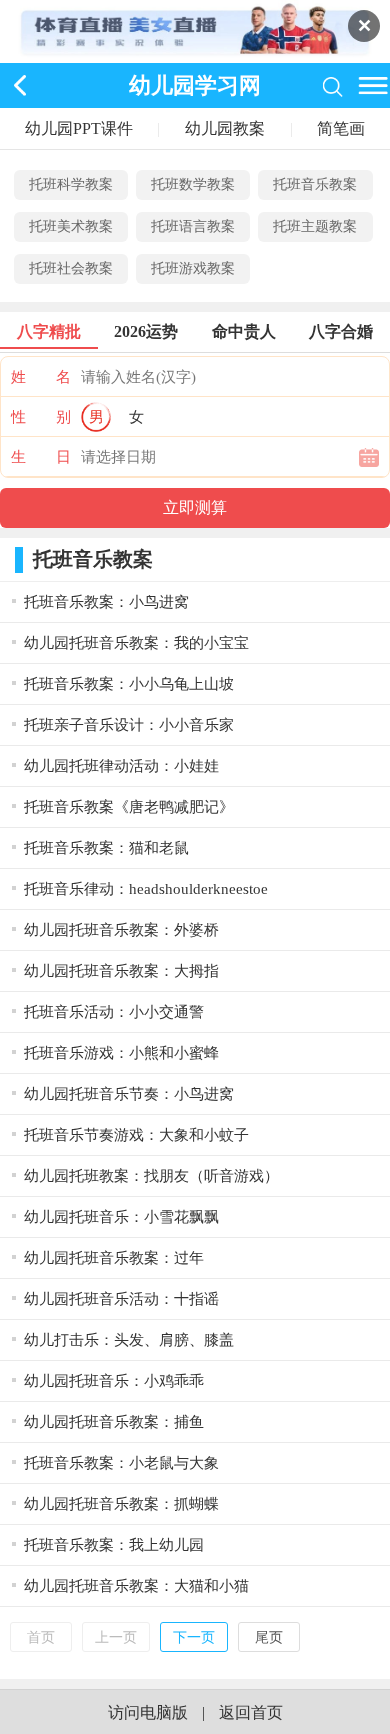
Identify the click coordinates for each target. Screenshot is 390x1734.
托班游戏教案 (193, 268)
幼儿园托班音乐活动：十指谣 (121, 1299)
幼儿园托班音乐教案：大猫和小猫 (136, 1586)
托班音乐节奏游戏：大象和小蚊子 (136, 1135)
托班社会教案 (71, 268)
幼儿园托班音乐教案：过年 (114, 1258)
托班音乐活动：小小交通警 (114, 1012)
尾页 (269, 1637)
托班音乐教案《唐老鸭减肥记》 (129, 807)
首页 (41, 1637)
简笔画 (341, 128)
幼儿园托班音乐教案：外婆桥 (121, 930)
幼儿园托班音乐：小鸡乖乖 (114, 1381)
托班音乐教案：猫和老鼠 (106, 848)
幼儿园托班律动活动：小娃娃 (121, 766)
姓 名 (41, 377)
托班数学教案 (193, 184)
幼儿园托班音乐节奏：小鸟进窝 (129, 1094)
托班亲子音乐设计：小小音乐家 (129, 725)
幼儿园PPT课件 (79, 128)
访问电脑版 (148, 1712)
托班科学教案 (71, 184)
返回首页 (251, 1712)
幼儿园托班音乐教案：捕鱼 (114, 1422)
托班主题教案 (315, 226)
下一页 (194, 1637)
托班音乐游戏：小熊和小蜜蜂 (121, 1053)
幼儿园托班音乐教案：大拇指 (121, 971)
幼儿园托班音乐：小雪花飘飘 (121, 1217)
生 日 (41, 457)
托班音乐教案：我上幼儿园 (114, 1545)
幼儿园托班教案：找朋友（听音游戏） (151, 1176)
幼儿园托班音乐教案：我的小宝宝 (136, 643)
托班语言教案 (193, 226)
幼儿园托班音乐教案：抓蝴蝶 (121, 1504)
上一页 (116, 1637)
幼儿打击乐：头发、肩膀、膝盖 (129, 1340)
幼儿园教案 (225, 128)
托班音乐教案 (315, 184)
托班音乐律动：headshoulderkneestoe (146, 889)
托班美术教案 (71, 226)
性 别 (41, 417)
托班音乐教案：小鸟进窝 (106, 602)
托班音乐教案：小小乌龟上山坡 (129, 684)
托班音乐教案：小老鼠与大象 (121, 1463)
